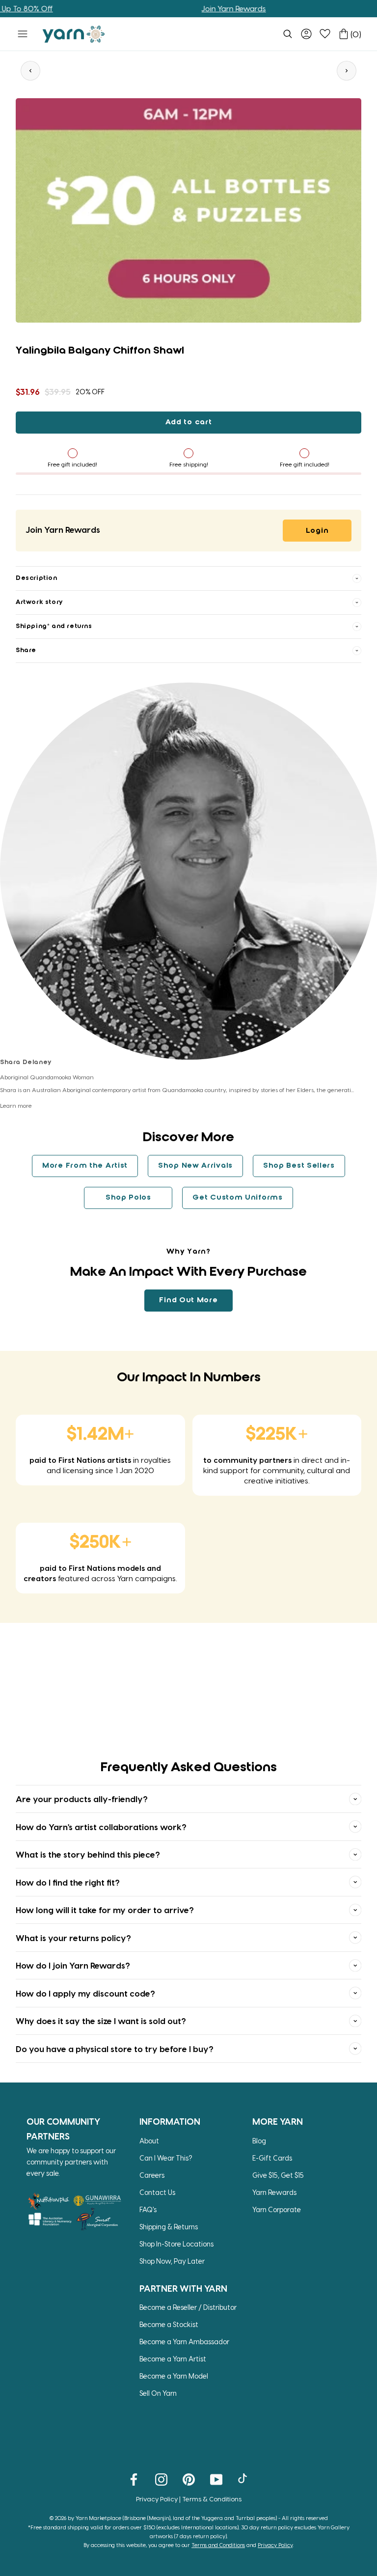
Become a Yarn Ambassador (184, 2342)
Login (317, 531)
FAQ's (148, 2209)
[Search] (288, 34)
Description (37, 578)
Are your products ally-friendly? (82, 1799)
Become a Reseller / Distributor (188, 2307)
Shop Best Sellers (299, 1166)
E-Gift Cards (272, 2158)
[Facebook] (134, 2479)
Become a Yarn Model (174, 2376)
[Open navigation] (23, 34)
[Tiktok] (244, 2479)
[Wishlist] (325, 34)
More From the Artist (85, 1166)
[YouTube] (216, 2479)
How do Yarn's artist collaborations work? (101, 1827)
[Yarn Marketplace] (74, 34)
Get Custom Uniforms (237, 1198)
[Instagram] (161, 2479)
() (356, 34)
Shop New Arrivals (195, 1166)
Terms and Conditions (218, 2545)
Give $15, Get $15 (278, 2175)
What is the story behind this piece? (88, 1854)
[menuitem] (288, 34)
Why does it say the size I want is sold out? (101, 2021)
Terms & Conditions (212, 2499)
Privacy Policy (157, 2499)
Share (26, 650)
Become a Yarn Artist (173, 2359)
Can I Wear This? (166, 2158)
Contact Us (157, 2192)
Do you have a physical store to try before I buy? (115, 2049)
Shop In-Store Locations (176, 2244)
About (149, 2141)
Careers (152, 2175)
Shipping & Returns (169, 2227)
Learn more (16, 1105)
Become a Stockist (169, 2324)
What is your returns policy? (73, 1938)
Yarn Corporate (277, 2209)
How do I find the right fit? (68, 1882)
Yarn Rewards (274, 2192)
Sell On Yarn (158, 2393)
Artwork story (39, 602)
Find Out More (188, 1300)
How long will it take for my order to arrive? (105, 1910)
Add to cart (189, 422)
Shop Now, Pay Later (172, 2261)
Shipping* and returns (54, 626)
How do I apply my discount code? (85, 1993)
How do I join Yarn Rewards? (73, 1965)
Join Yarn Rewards (199, 8)
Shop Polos (128, 1198)
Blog (259, 2141)
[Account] (306, 34)
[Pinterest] (189, 2479)
